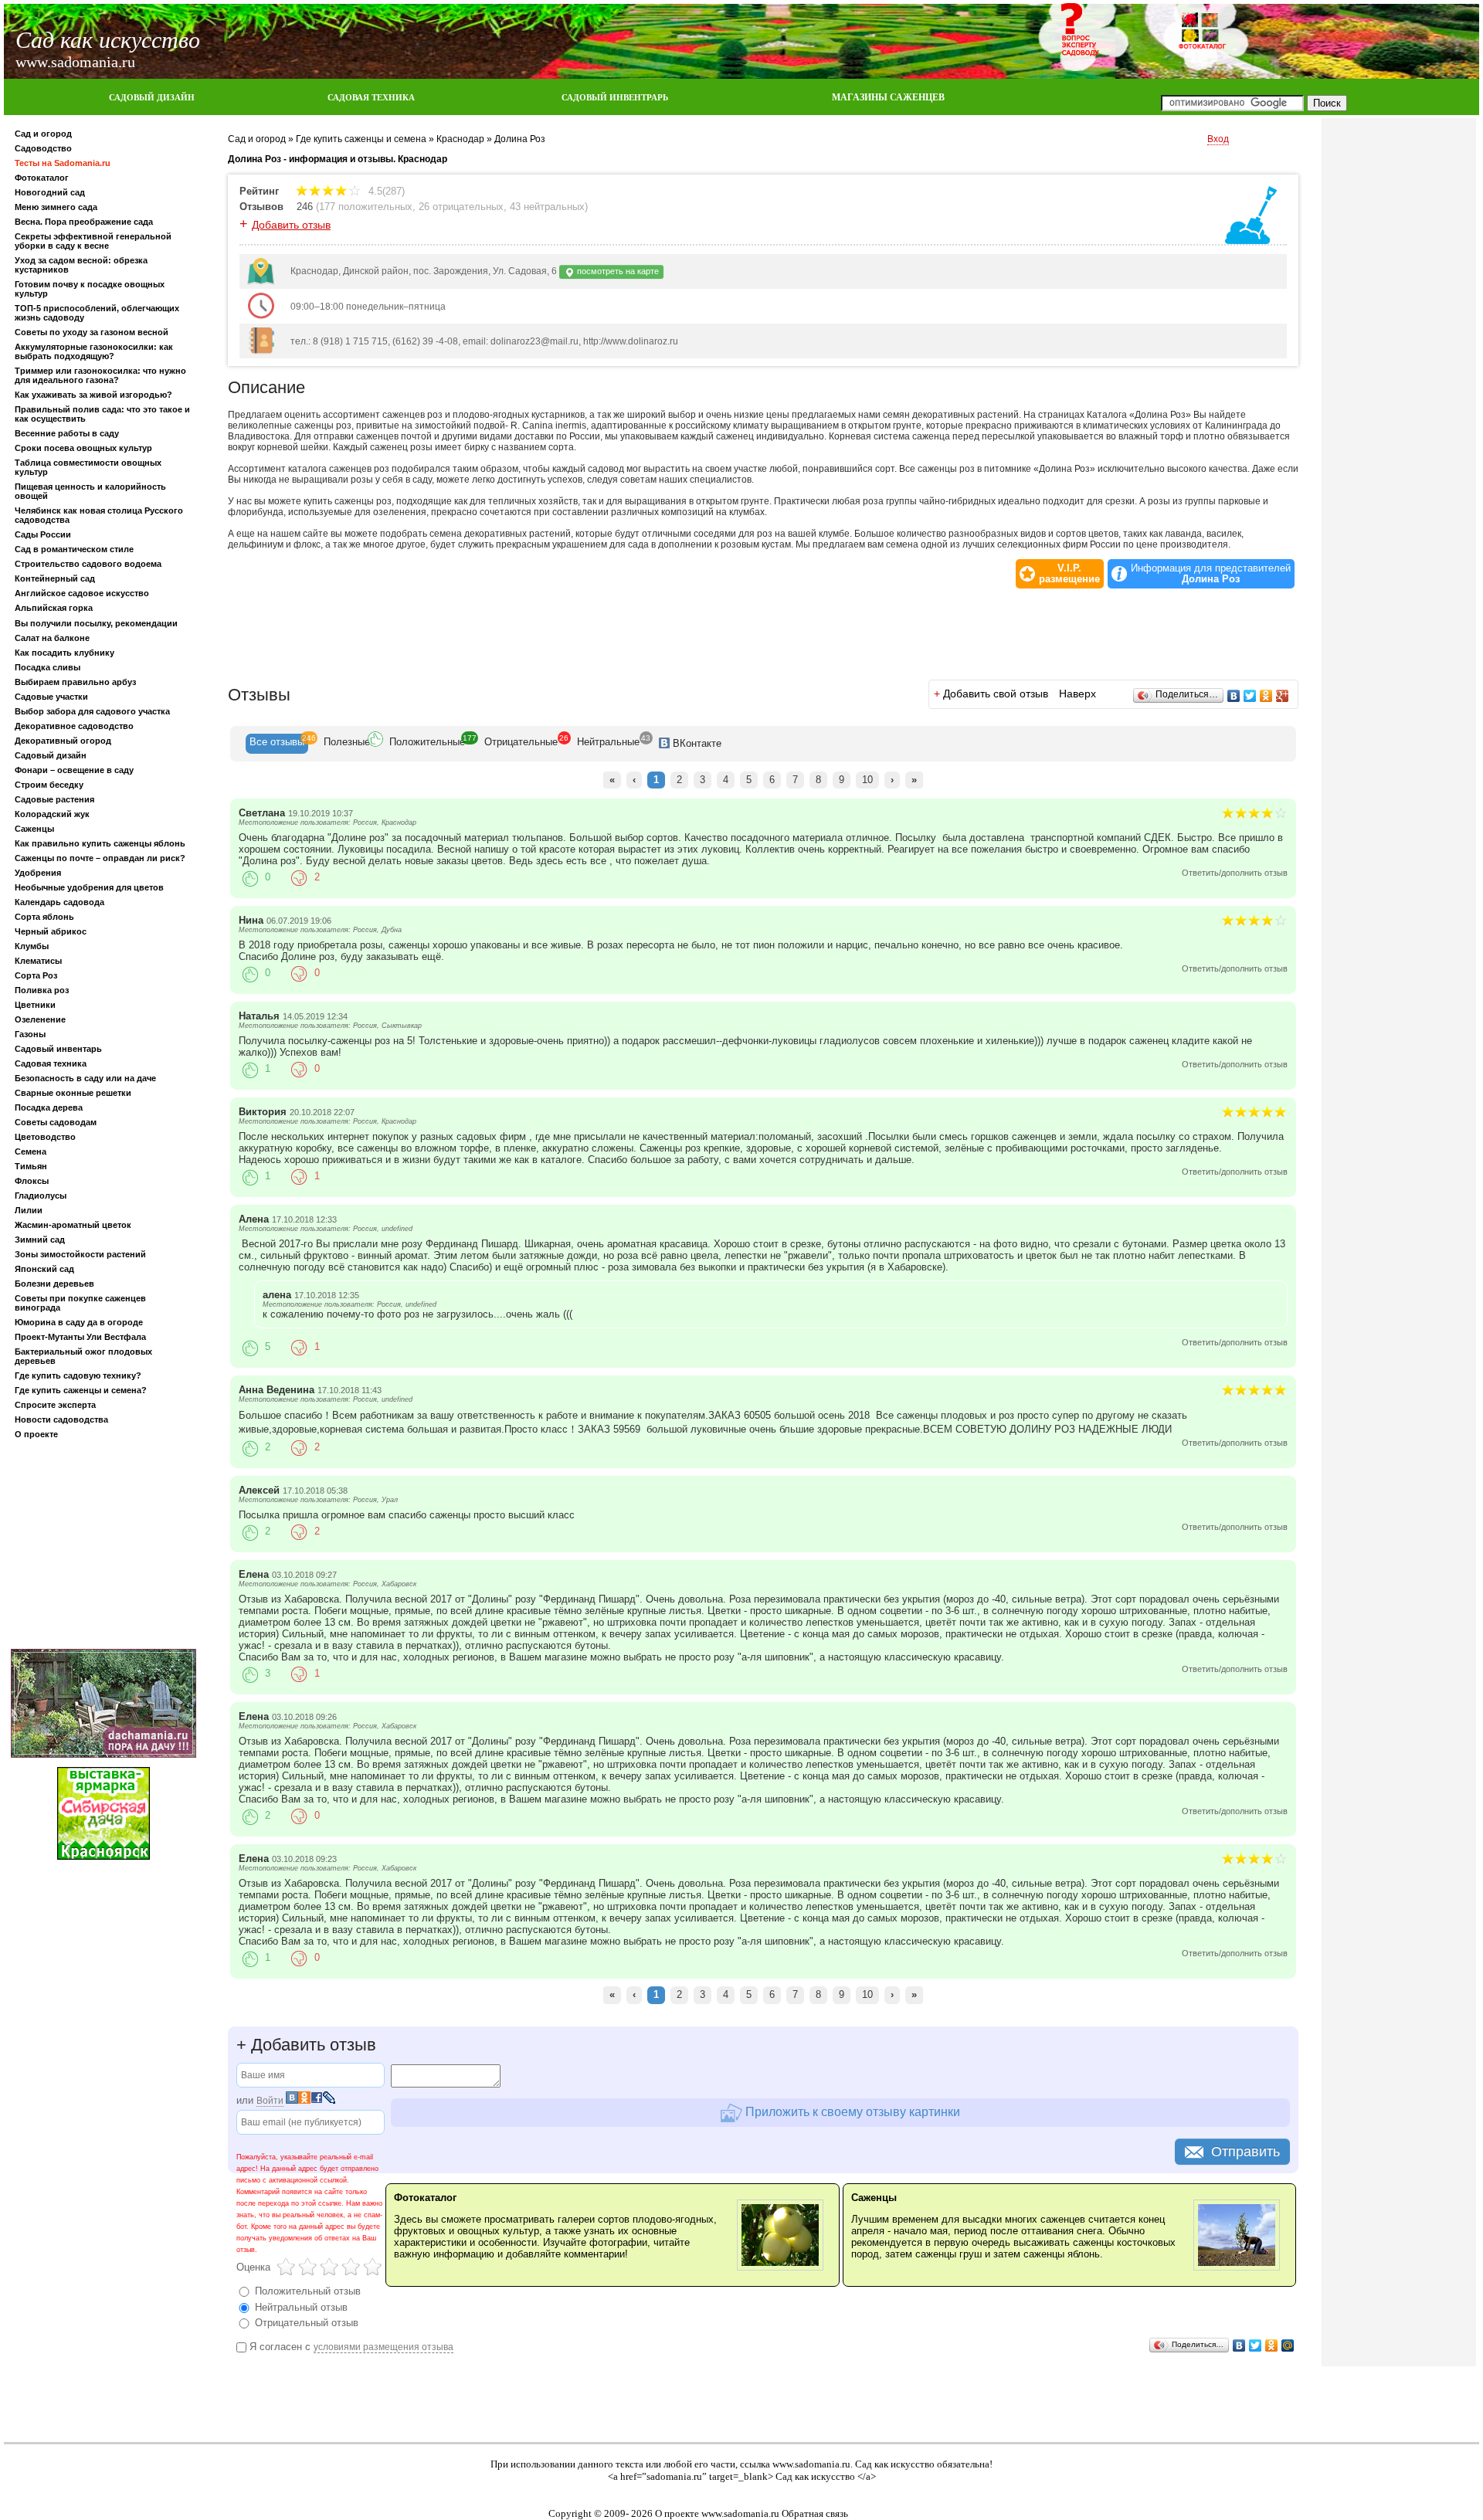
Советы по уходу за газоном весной (92, 332)
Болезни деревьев (54, 1284)
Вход (1218, 139)
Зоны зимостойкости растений (80, 1254)
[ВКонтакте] (1234, 696)
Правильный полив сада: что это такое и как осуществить (102, 414)
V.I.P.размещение (1069, 574)
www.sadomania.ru (811, 2464)
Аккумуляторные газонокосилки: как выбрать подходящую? (94, 351)
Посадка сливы (48, 667)
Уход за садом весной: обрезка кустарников (81, 265)
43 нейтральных (547, 207)
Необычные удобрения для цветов (89, 887)
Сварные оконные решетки (73, 1093)
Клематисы (38, 961)
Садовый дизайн (51, 755)
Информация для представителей (1211, 574)
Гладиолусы (41, 1196)
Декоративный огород (63, 741)
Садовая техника (51, 1063)
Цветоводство (45, 1137)
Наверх (1077, 694)
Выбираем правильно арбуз (75, 682)
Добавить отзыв (291, 225)
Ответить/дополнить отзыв (1235, 873)
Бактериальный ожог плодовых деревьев (83, 1356)
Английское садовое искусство (82, 593)
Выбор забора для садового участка (92, 711)
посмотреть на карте (617, 271)
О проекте (36, 1434)
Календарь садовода (59, 902)
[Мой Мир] (1288, 2345)
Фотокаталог (42, 178)
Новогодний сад (50, 192)
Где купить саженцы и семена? (81, 1390)
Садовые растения (54, 799)
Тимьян (31, 1166)
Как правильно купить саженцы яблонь (100, 843)
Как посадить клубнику (64, 653)
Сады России (43, 534)
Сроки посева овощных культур (83, 448)
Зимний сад (40, 1240)
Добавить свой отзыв (996, 694)
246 (305, 207)
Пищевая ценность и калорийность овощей (90, 491)
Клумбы (32, 946)
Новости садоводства (61, 1419)
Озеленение (40, 1019)
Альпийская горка (54, 608)
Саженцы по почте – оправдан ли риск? (100, 858)
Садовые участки (51, 697)
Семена (31, 1151)
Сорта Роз (36, 975)
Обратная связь (815, 2513)
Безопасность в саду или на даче (85, 1078)
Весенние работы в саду (67, 433)
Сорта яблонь (44, 917)
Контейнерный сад (55, 578)
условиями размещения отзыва (383, 2347)
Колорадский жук (52, 814)
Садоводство (43, 148)
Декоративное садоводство (74, 726)
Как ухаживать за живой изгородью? (93, 395)
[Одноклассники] (1266, 696)
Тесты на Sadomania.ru (63, 163)
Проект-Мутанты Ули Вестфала (80, 1337)
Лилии (29, 1210)
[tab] (277, 744)
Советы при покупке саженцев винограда (80, 1303)
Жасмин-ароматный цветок (73, 1225)
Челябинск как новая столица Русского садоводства (99, 515)
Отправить (1245, 2152)
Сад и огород (43, 134)
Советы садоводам (56, 1122)
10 (867, 780)
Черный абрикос (51, 931)
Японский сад (44, 1269)
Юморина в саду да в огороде (79, 1322)
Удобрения (38, 873)
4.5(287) (385, 191)
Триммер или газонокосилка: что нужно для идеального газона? (100, 375)
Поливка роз (42, 990)
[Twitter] (1250, 696)
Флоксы (32, 1181)
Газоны (30, 1034)
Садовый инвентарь (58, 1049)
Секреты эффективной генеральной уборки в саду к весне (93, 241)
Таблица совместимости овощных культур (88, 467)
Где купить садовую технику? (78, 1375)
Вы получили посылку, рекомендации (96, 623)
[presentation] (277, 744)
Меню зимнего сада (56, 207)
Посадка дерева (49, 1107)
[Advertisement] (104, 1547)
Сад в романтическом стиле (74, 549)
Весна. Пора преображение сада (84, 222)
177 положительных (366, 207)
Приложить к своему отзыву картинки (851, 2111)
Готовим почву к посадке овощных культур (90, 289)
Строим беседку (49, 785)
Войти (270, 2101)
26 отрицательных (461, 207)
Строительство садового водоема (88, 564)
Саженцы (34, 829)
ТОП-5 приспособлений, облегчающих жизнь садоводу (97, 313)
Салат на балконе (52, 638)
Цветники (35, 1005)
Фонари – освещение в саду (74, 770)
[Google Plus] (1283, 696)
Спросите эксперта (55, 1405)
